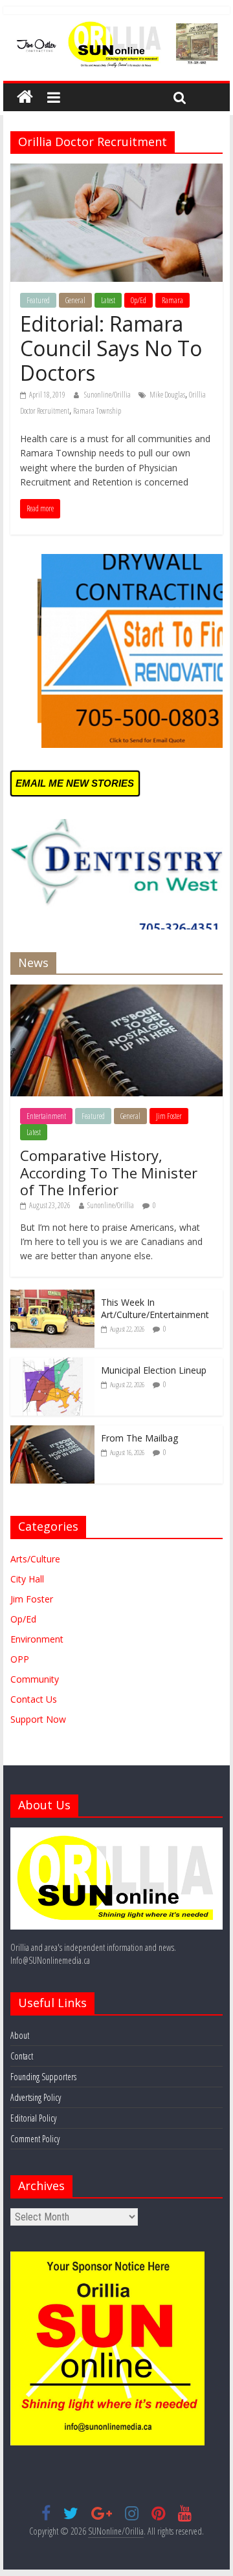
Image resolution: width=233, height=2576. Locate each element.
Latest (108, 300)
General (75, 300)
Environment (37, 1639)
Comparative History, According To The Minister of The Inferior (109, 1172)
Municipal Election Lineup (154, 1370)
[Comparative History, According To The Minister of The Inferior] (116, 991)
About (20, 2035)
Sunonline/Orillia (108, 395)
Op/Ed (139, 300)
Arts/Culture (35, 1559)
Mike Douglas (167, 395)
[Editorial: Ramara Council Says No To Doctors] (116, 171)
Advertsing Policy (36, 2097)
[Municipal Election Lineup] (52, 1364)
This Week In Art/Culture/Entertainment (155, 1309)
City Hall (27, 1579)
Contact (22, 2056)
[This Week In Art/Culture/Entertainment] (52, 1296)
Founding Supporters (43, 2077)
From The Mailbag (139, 1438)
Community (35, 1679)
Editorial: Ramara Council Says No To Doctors (111, 348)
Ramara (172, 300)
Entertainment (46, 1116)
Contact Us (34, 1699)
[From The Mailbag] (52, 1432)
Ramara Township (97, 411)
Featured (38, 300)
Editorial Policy (33, 2118)
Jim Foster (169, 1116)
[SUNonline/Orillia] (25, 97)
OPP (20, 1659)
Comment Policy (35, 2139)
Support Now (38, 1719)
